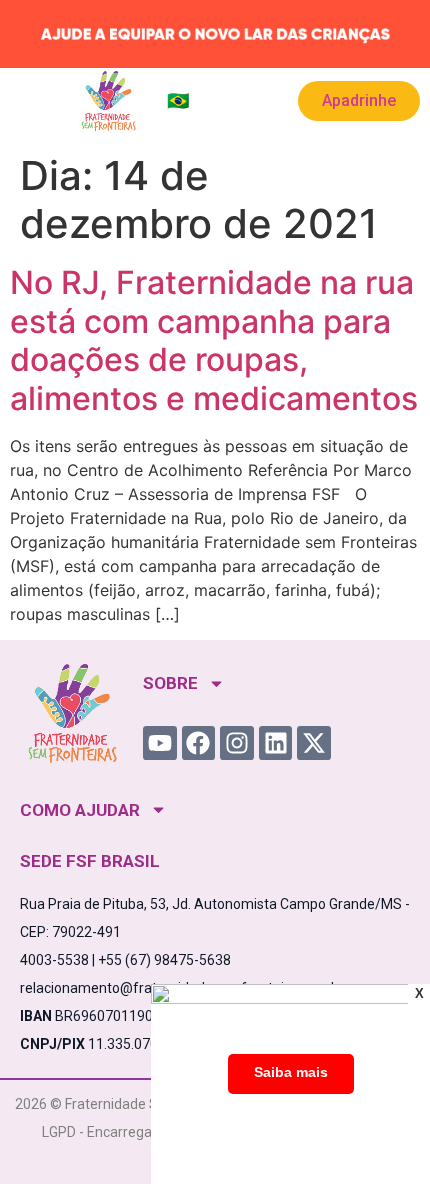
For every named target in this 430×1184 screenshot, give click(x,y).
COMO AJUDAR (80, 810)
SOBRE (170, 683)
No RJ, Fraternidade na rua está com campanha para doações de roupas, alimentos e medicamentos (214, 340)
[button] (32, 101)
